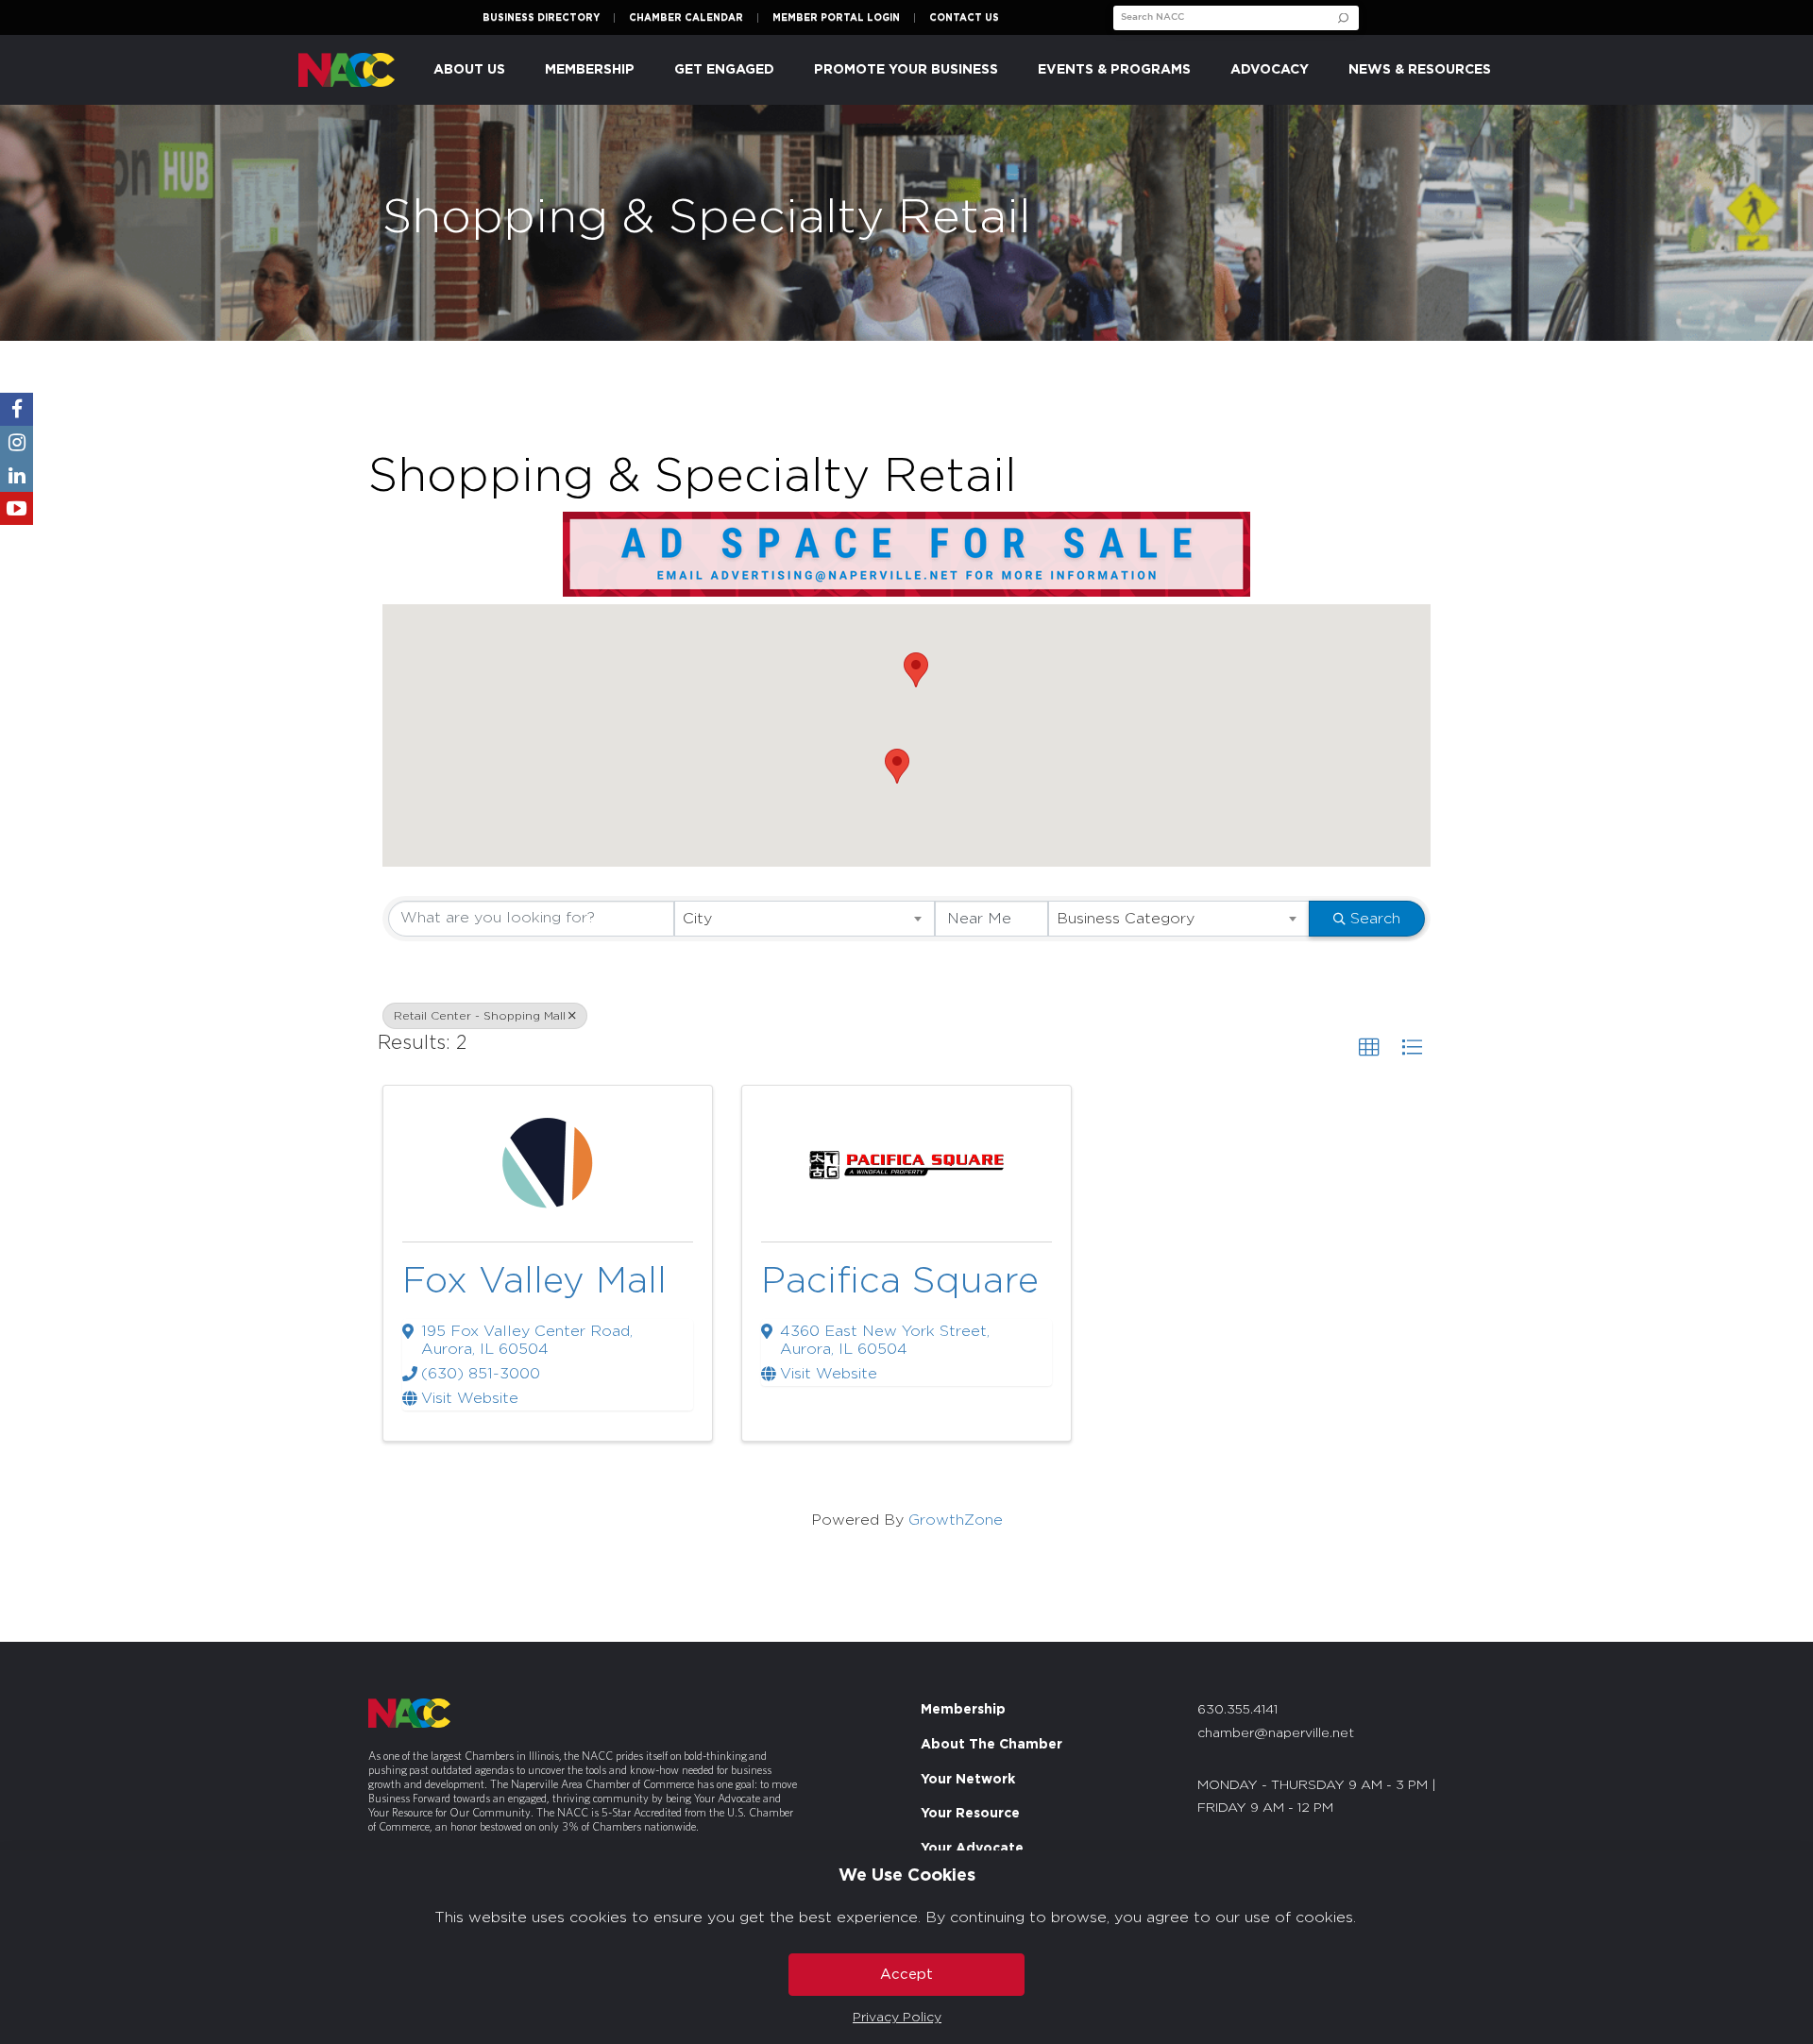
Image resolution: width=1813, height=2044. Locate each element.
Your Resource (970, 1814)
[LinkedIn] (17, 475)
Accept (906, 1975)
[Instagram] (17, 442)
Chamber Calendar (686, 18)
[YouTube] (17, 508)
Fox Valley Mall (534, 1282)
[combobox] (805, 919)
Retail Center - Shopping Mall (480, 1016)
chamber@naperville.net (1276, 1733)
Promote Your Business (906, 70)
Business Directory (541, 18)
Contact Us (964, 18)
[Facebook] (17, 409)
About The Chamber (991, 1745)
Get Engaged (724, 70)
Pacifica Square (900, 1282)
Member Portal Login (836, 18)
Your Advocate (972, 1849)
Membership (963, 1710)
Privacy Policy (897, 2018)
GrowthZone (956, 1520)
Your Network (968, 1779)
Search (1375, 919)
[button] (897, 766)
